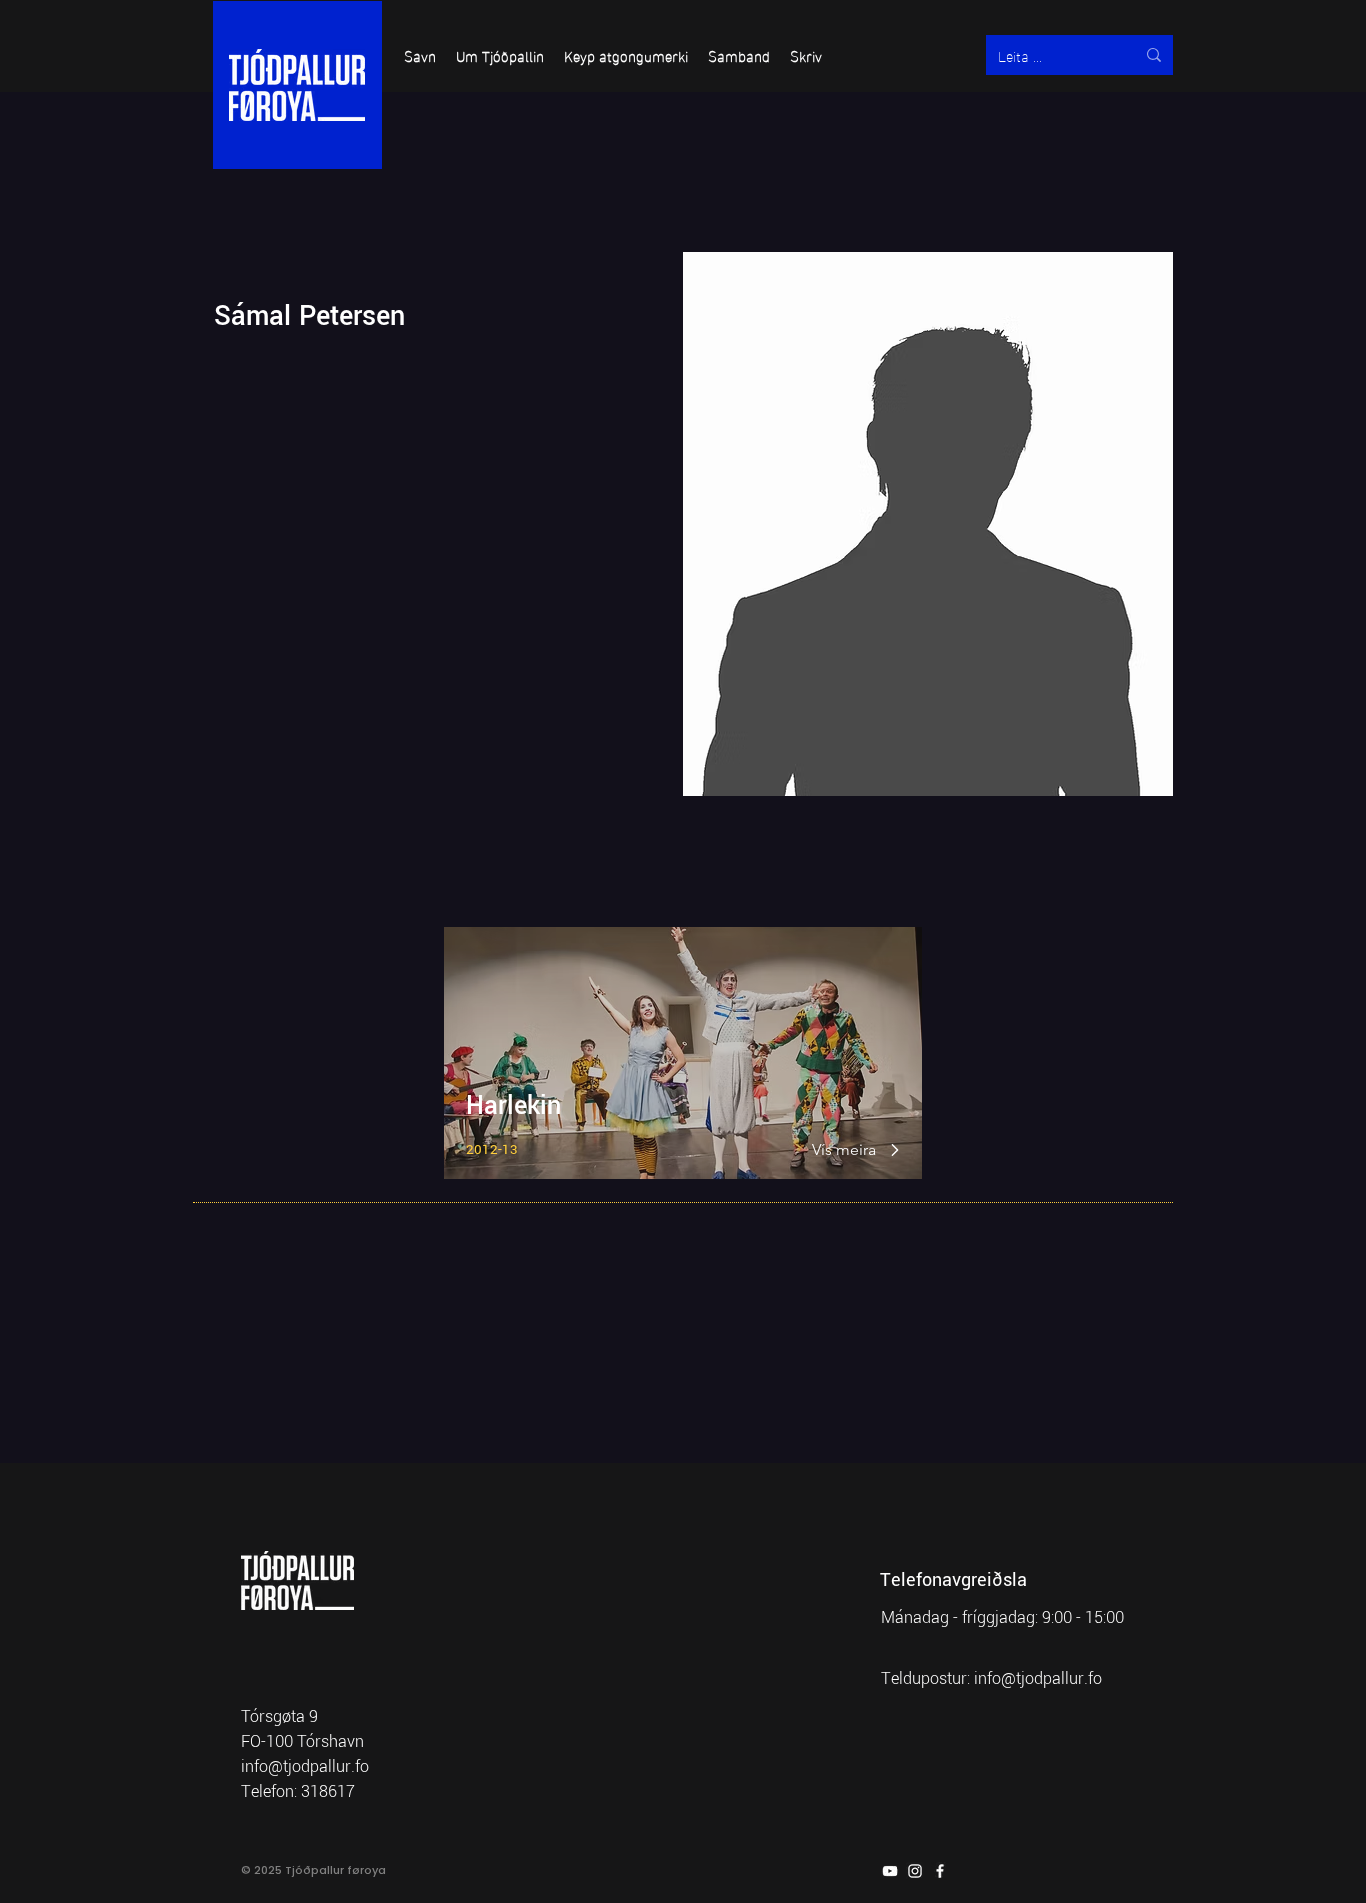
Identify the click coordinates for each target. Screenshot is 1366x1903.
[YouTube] (890, 1871)
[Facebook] (940, 1871)
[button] (420, 55)
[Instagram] (915, 1871)
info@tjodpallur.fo (1038, 1678)
